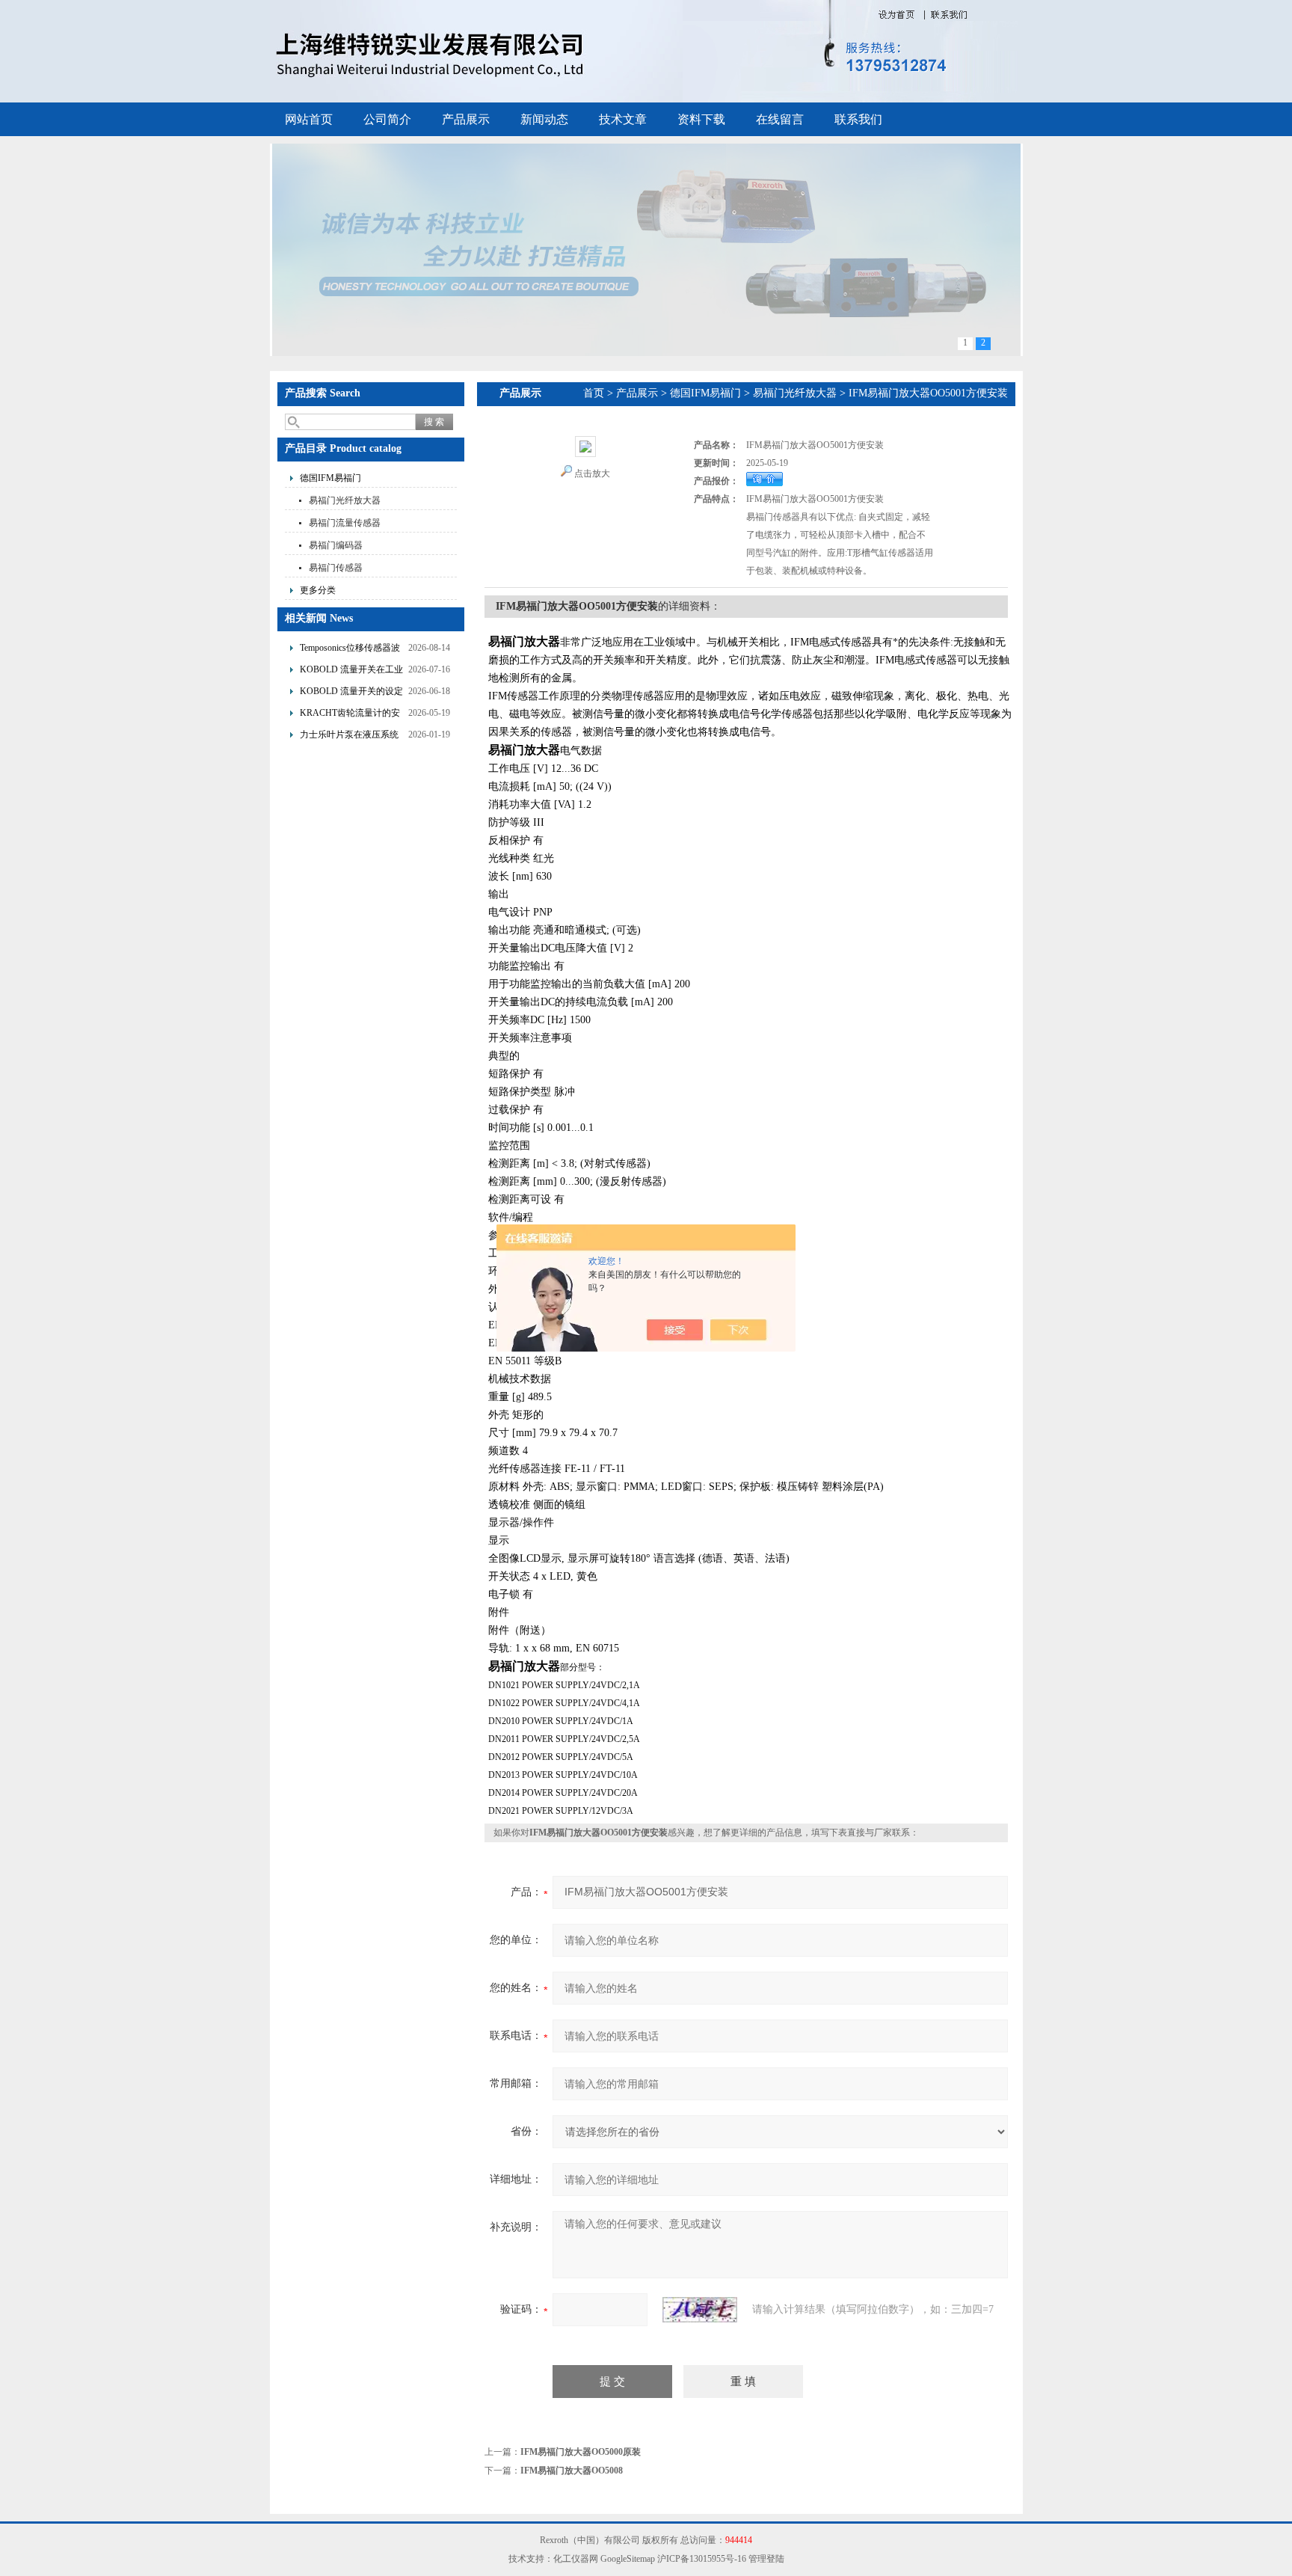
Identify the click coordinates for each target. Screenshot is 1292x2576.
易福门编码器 (336, 545)
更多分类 (318, 590)
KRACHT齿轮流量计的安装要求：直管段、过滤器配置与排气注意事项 (350, 715)
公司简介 (387, 119)
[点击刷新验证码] (700, 2310)
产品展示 (466, 119)
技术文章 (623, 119)
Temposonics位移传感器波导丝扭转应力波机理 (350, 650)
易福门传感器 (336, 568)
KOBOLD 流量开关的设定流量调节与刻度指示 (351, 693)
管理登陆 (766, 2559)
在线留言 (780, 119)
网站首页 (309, 119)
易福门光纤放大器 (345, 500)
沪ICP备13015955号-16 (702, 2559)
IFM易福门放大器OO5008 (572, 2471)
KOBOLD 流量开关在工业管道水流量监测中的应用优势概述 (351, 671)
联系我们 (858, 119)
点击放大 (592, 473)
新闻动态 (544, 119)
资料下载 (701, 119)
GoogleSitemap (628, 2559)
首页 (594, 393)
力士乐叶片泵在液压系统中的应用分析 (349, 736)
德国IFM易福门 (330, 478)
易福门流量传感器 (345, 523)
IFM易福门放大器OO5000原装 (581, 2452)
